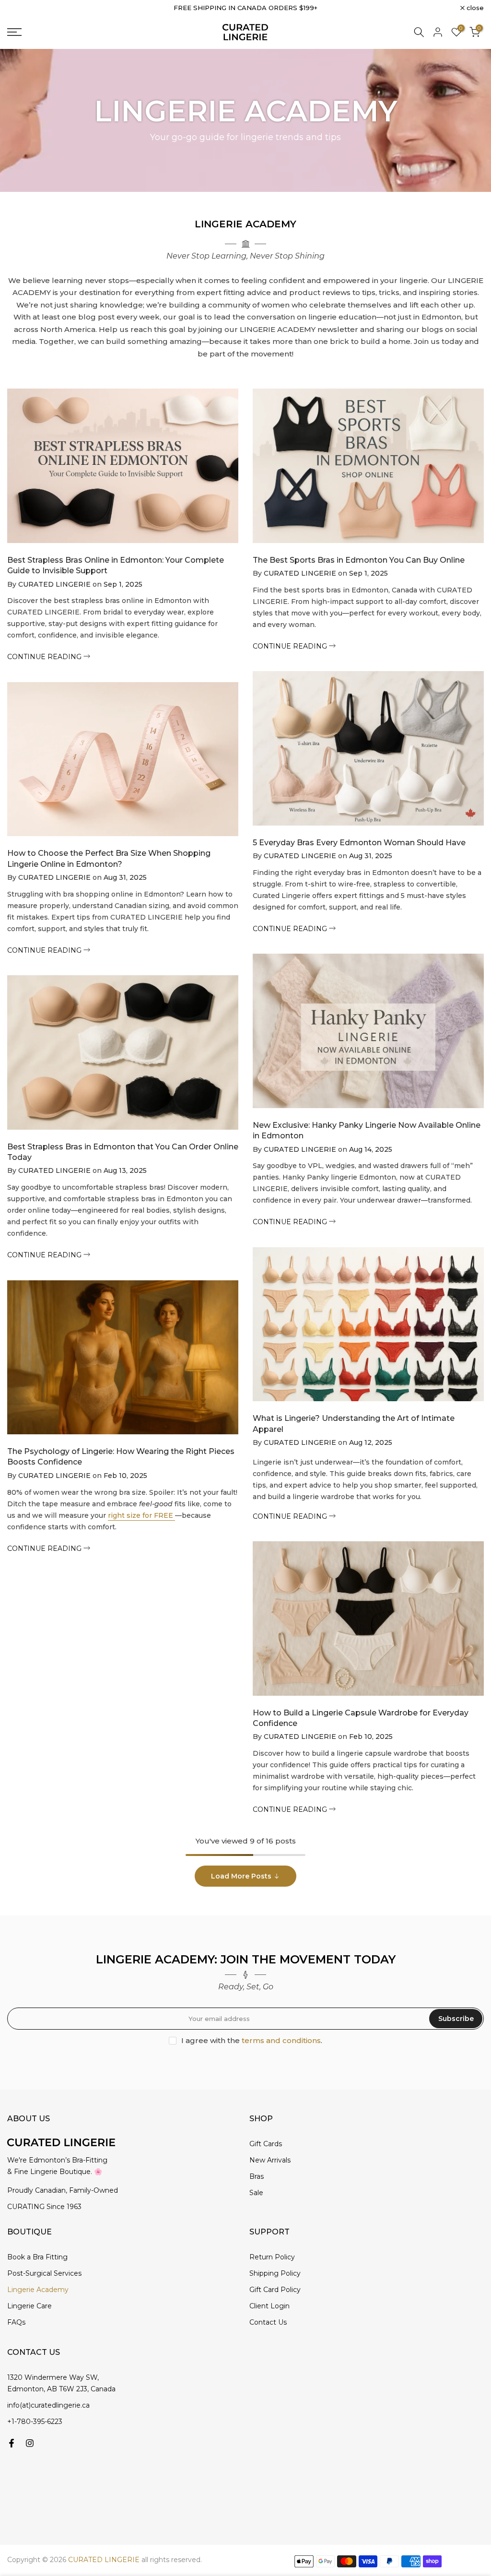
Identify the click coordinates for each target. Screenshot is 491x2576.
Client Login (269, 2306)
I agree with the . (252, 2040)
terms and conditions (281, 2040)
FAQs (16, 2322)
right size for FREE (141, 1515)
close (21, 8)
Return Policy (272, 2257)
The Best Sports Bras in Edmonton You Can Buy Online (359, 560)
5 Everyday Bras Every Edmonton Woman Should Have (359, 843)
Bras (257, 2176)
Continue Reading (45, 657)
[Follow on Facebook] (12, 2443)
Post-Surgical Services (44, 2273)
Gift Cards (266, 2144)
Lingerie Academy (38, 2290)
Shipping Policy (275, 2273)
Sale (256, 2193)
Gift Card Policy (275, 2290)
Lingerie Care (29, 2306)
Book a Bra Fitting (37, 2257)
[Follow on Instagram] (30, 2443)
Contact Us (268, 2322)
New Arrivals (270, 2160)
